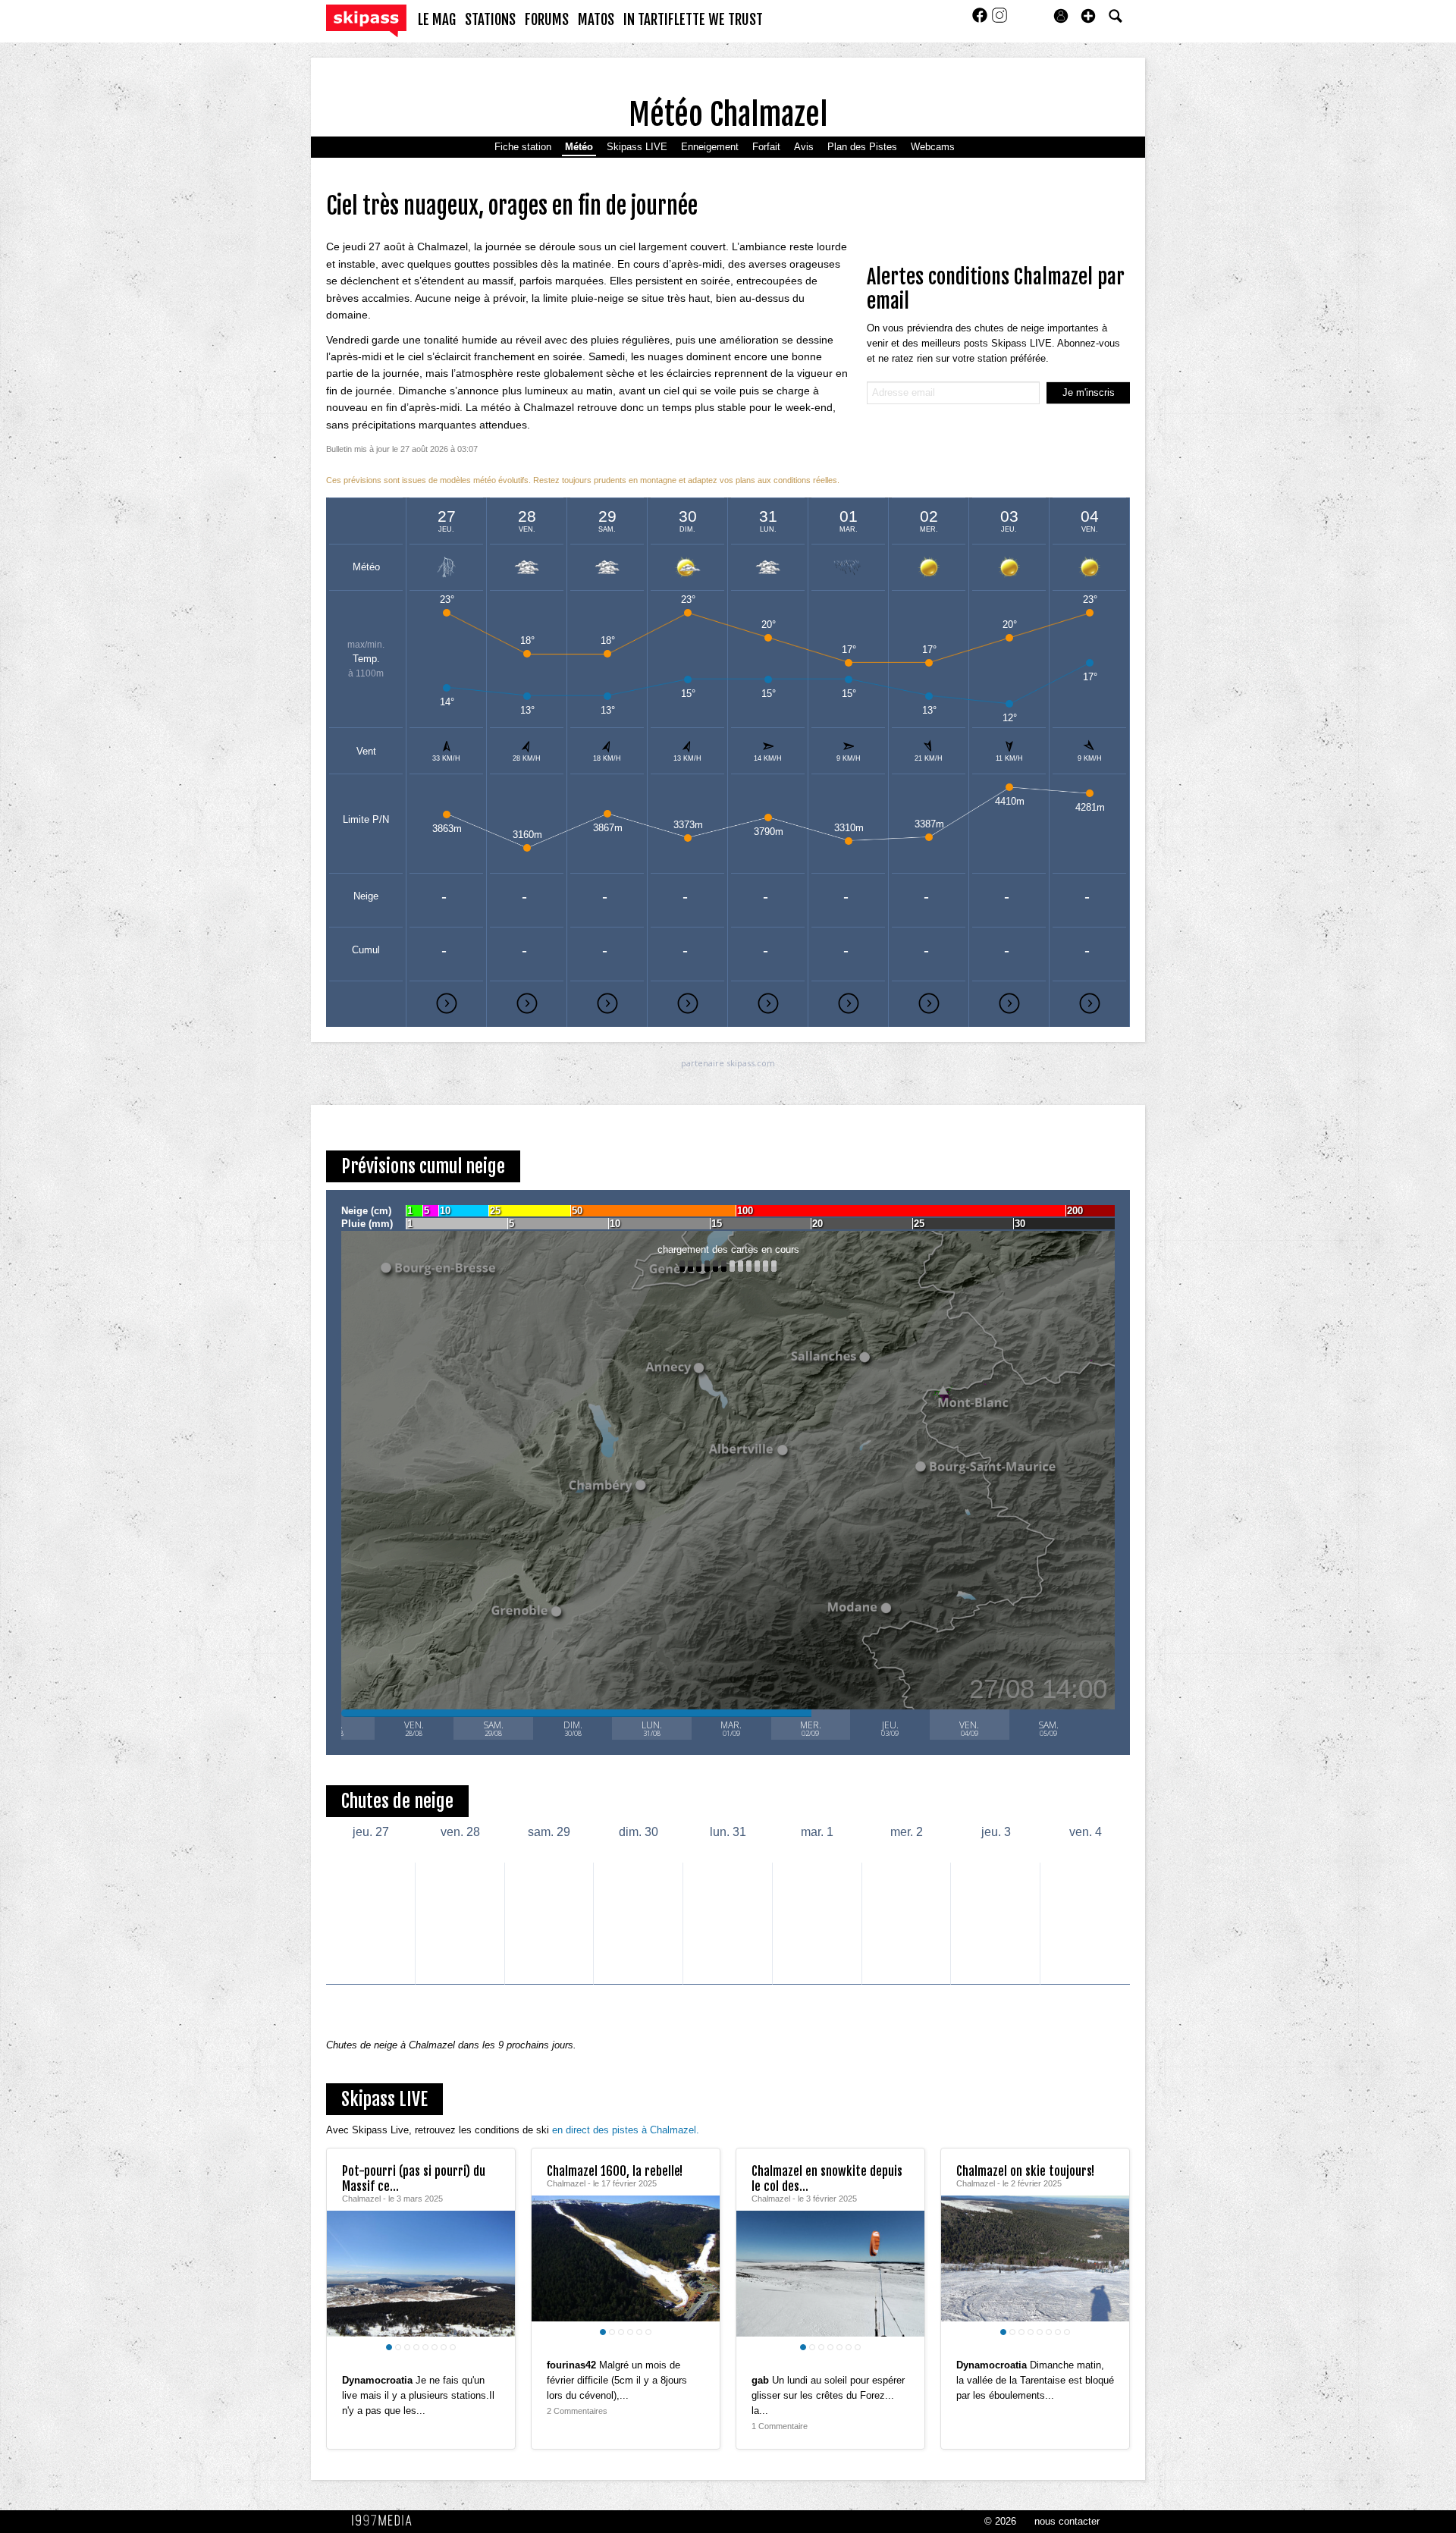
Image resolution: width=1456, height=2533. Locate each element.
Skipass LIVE (637, 147)
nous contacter (1067, 2521)
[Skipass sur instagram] (999, 20)
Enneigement (710, 147)
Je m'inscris (1089, 392)
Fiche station (523, 147)
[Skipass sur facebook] (981, 20)
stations (490, 20)
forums (547, 20)
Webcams (933, 147)
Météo (579, 147)
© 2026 (1000, 2521)
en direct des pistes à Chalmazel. (626, 2130)
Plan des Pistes (862, 147)
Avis (804, 147)
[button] (1088, 16)
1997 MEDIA (386, 2521)
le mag (437, 20)
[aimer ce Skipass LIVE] (492, 2365)
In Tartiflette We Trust (693, 20)
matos (596, 20)
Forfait (766, 147)
